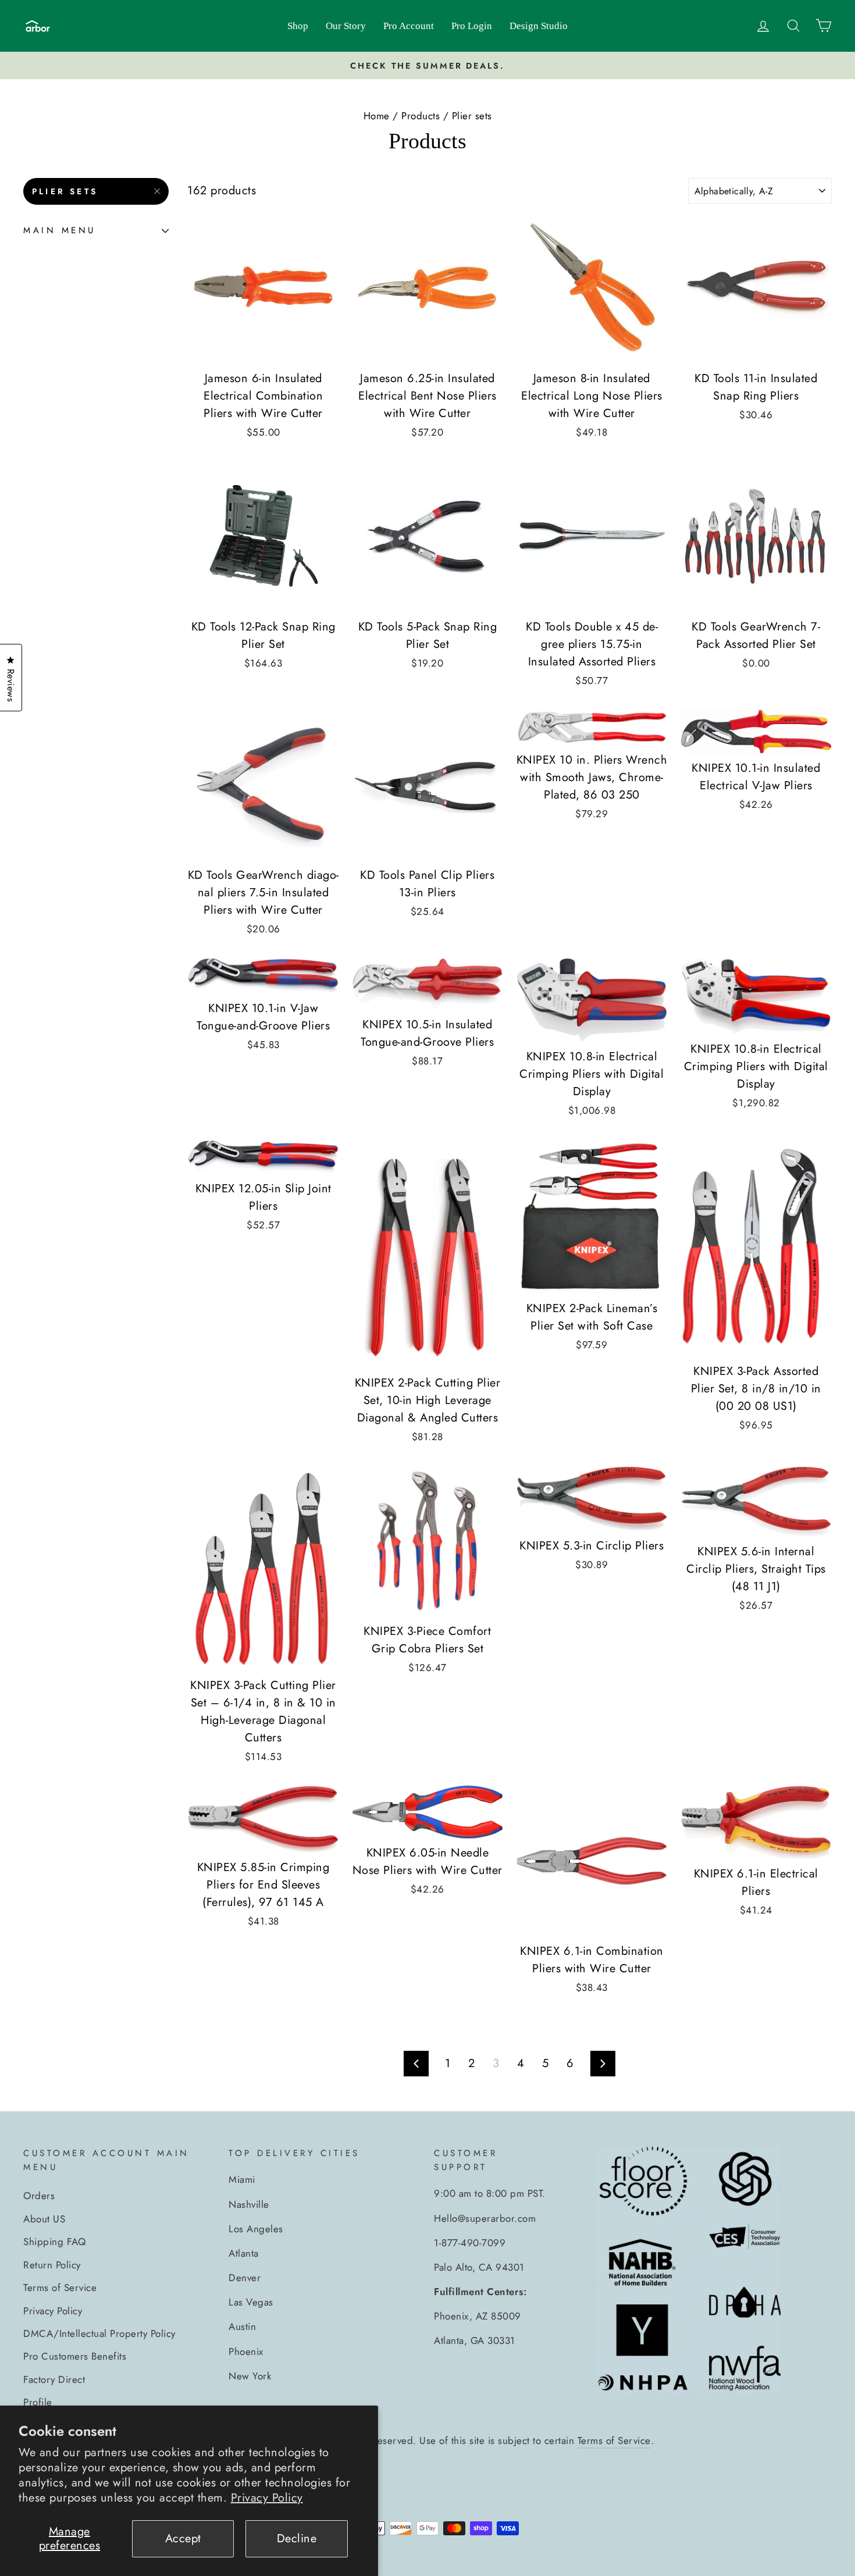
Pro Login (472, 26)
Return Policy (52, 2265)
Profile (38, 2402)
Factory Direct (54, 2379)
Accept (183, 2538)
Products (421, 116)
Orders (39, 2196)
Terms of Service (60, 2288)
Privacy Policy (267, 2498)
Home (377, 116)
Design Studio (539, 26)
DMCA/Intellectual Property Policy (99, 2333)
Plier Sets (65, 191)
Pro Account (409, 26)
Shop (298, 26)
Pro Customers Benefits (75, 2356)
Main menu (60, 231)
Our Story (346, 26)
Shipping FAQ (54, 2242)
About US (44, 2219)
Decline (297, 2538)
